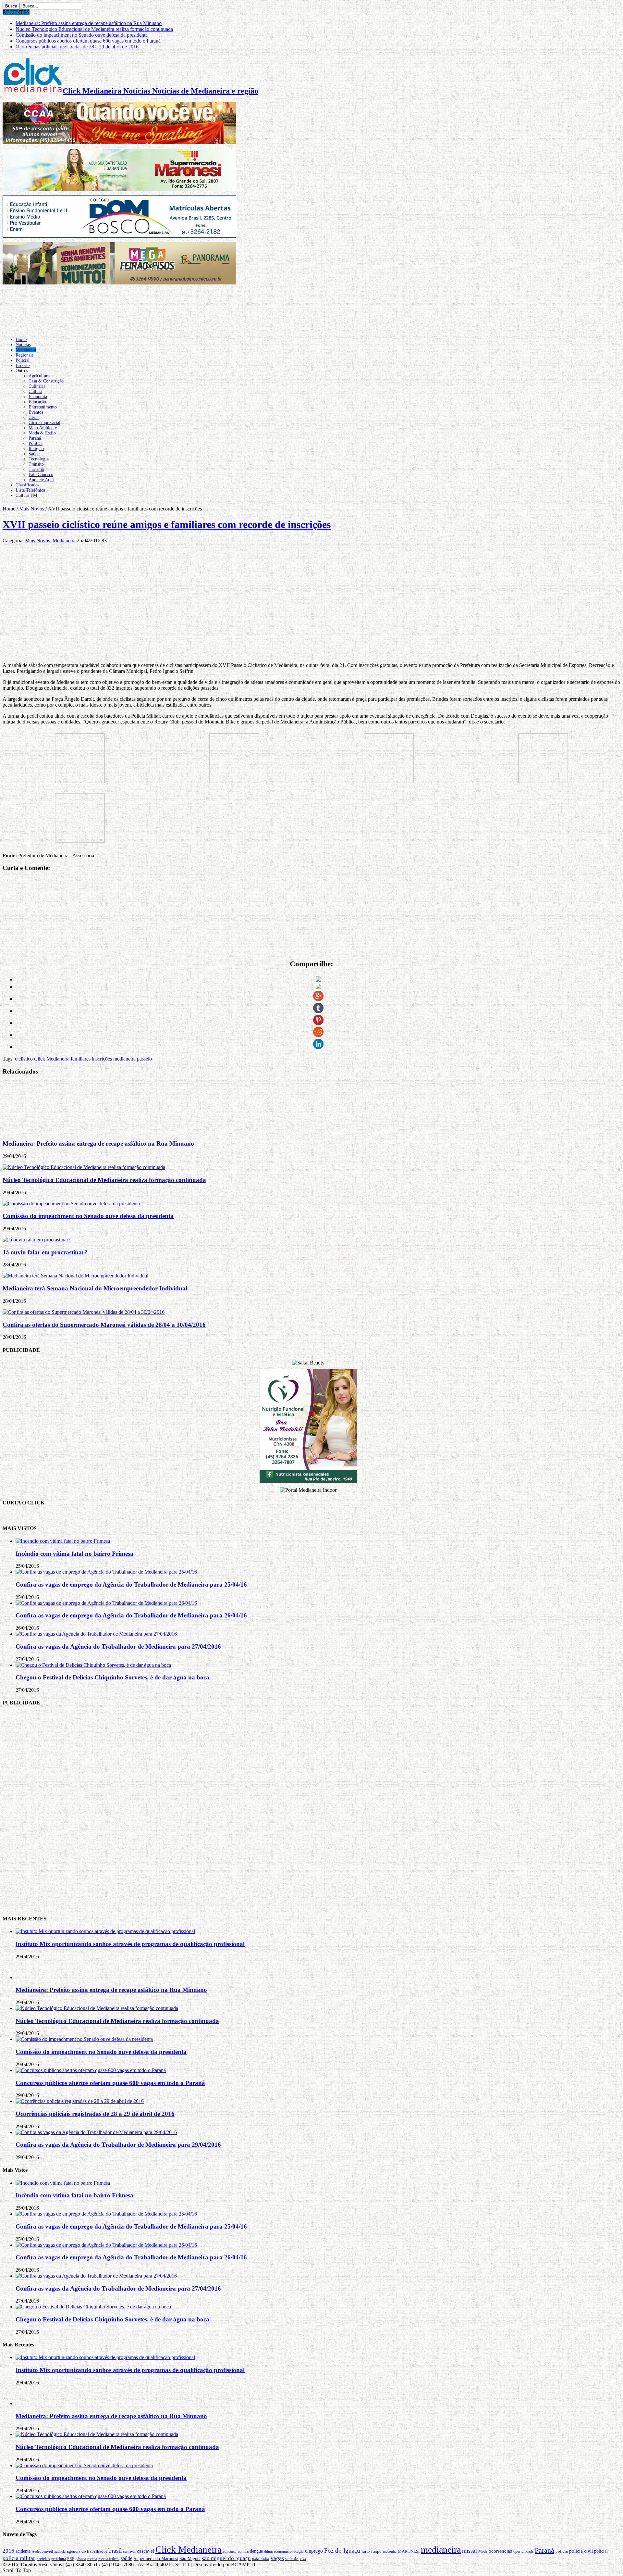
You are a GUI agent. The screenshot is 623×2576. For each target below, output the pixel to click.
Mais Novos (32, 509)
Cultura (35, 391)
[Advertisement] (311, 1810)
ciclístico (24, 1059)
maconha (390, 2551)
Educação (37, 402)
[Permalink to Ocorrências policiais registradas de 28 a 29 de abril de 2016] (80, 2101)
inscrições (102, 1059)
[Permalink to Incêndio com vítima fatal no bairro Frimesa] (63, 1541)
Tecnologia (39, 459)
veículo (292, 2559)
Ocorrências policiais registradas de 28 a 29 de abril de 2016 (77, 47)
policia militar (19, 2558)
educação (297, 2551)
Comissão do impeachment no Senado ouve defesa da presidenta (82, 35)
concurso (230, 2551)
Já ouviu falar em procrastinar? (45, 1252)
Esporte (23, 365)
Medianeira (26, 350)
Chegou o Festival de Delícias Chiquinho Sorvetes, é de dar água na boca (112, 1677)
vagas (277, 2558)
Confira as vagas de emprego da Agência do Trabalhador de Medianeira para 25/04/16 (131, 1584)
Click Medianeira (52, 1059)
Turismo (36, 469)
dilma (268, 2551)
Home (21, 339)
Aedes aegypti (42, 2551)
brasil (115, 2551)
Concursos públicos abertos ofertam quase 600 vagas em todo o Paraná (88, 41)
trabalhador (261, 2559)
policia (562, 2551)
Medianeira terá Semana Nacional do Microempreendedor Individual (95, 1288)
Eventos (36, 412)
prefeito (43, 2559)
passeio (144, 1059)
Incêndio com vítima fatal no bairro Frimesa (74, 1554)
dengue (256, 2551)
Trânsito (36, 464)
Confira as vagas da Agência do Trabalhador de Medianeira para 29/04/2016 (118, 2145)
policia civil (581, 2551)
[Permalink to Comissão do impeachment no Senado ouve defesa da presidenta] (84, 2039)
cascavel (146, 2551)
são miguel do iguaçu (226, 2558)
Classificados (27, 485)
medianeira (124, 1059)
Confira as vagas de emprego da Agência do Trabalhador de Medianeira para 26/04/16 (131, 1615)
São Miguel (190, 2559)
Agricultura (39, 376)
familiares (81, 1059)
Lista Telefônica (30, 490)
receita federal (109, 2559)
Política (36, 443)
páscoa (81, 2559)
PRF (71, 2559)
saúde (127, 2558)
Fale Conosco (41, 475)
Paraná (35, 438)
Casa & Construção (46, 381)
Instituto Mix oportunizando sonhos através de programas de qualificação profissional (130, 1944)
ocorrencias (500, 2551)
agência (60, 2551)
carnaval (129, 2551)
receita (92, 2559)
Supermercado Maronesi (156, 2559)
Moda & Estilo (42, 433)
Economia (38, 397)
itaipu (376, 2551)
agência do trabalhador (87, 2551)
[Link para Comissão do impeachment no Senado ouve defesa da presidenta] (71, 1204)
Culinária (37, 386)
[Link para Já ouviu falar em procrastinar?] (37, 1240)
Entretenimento (43, 407)
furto (366, 2551)
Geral (34, 417)
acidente (23, 2551)
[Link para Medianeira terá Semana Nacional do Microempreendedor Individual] (75, 1276)
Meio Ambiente (43, 428)
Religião (36, 449)
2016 (8, 2551)
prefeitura (59, 2559)
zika (303, 2559)
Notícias (23, 345)
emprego (314, 2551)
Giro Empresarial (44, 423)
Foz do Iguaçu (342, 2551)
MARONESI (409, 2551)
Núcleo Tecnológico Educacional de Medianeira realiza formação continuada (94, 29)
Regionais (24, 355)
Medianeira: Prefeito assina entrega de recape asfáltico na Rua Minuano (89, 23)
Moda (483, 2551)
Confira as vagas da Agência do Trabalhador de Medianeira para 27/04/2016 (118, 1646)
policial (601, 2551)
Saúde (34, 454)
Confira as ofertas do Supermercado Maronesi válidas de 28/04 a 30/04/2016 (104, 1325)
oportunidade (523, 2551)
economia (281, 2551)
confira (243, 2551)
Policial (23, 360)
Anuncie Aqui (41, 480)
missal (470, 2551)
